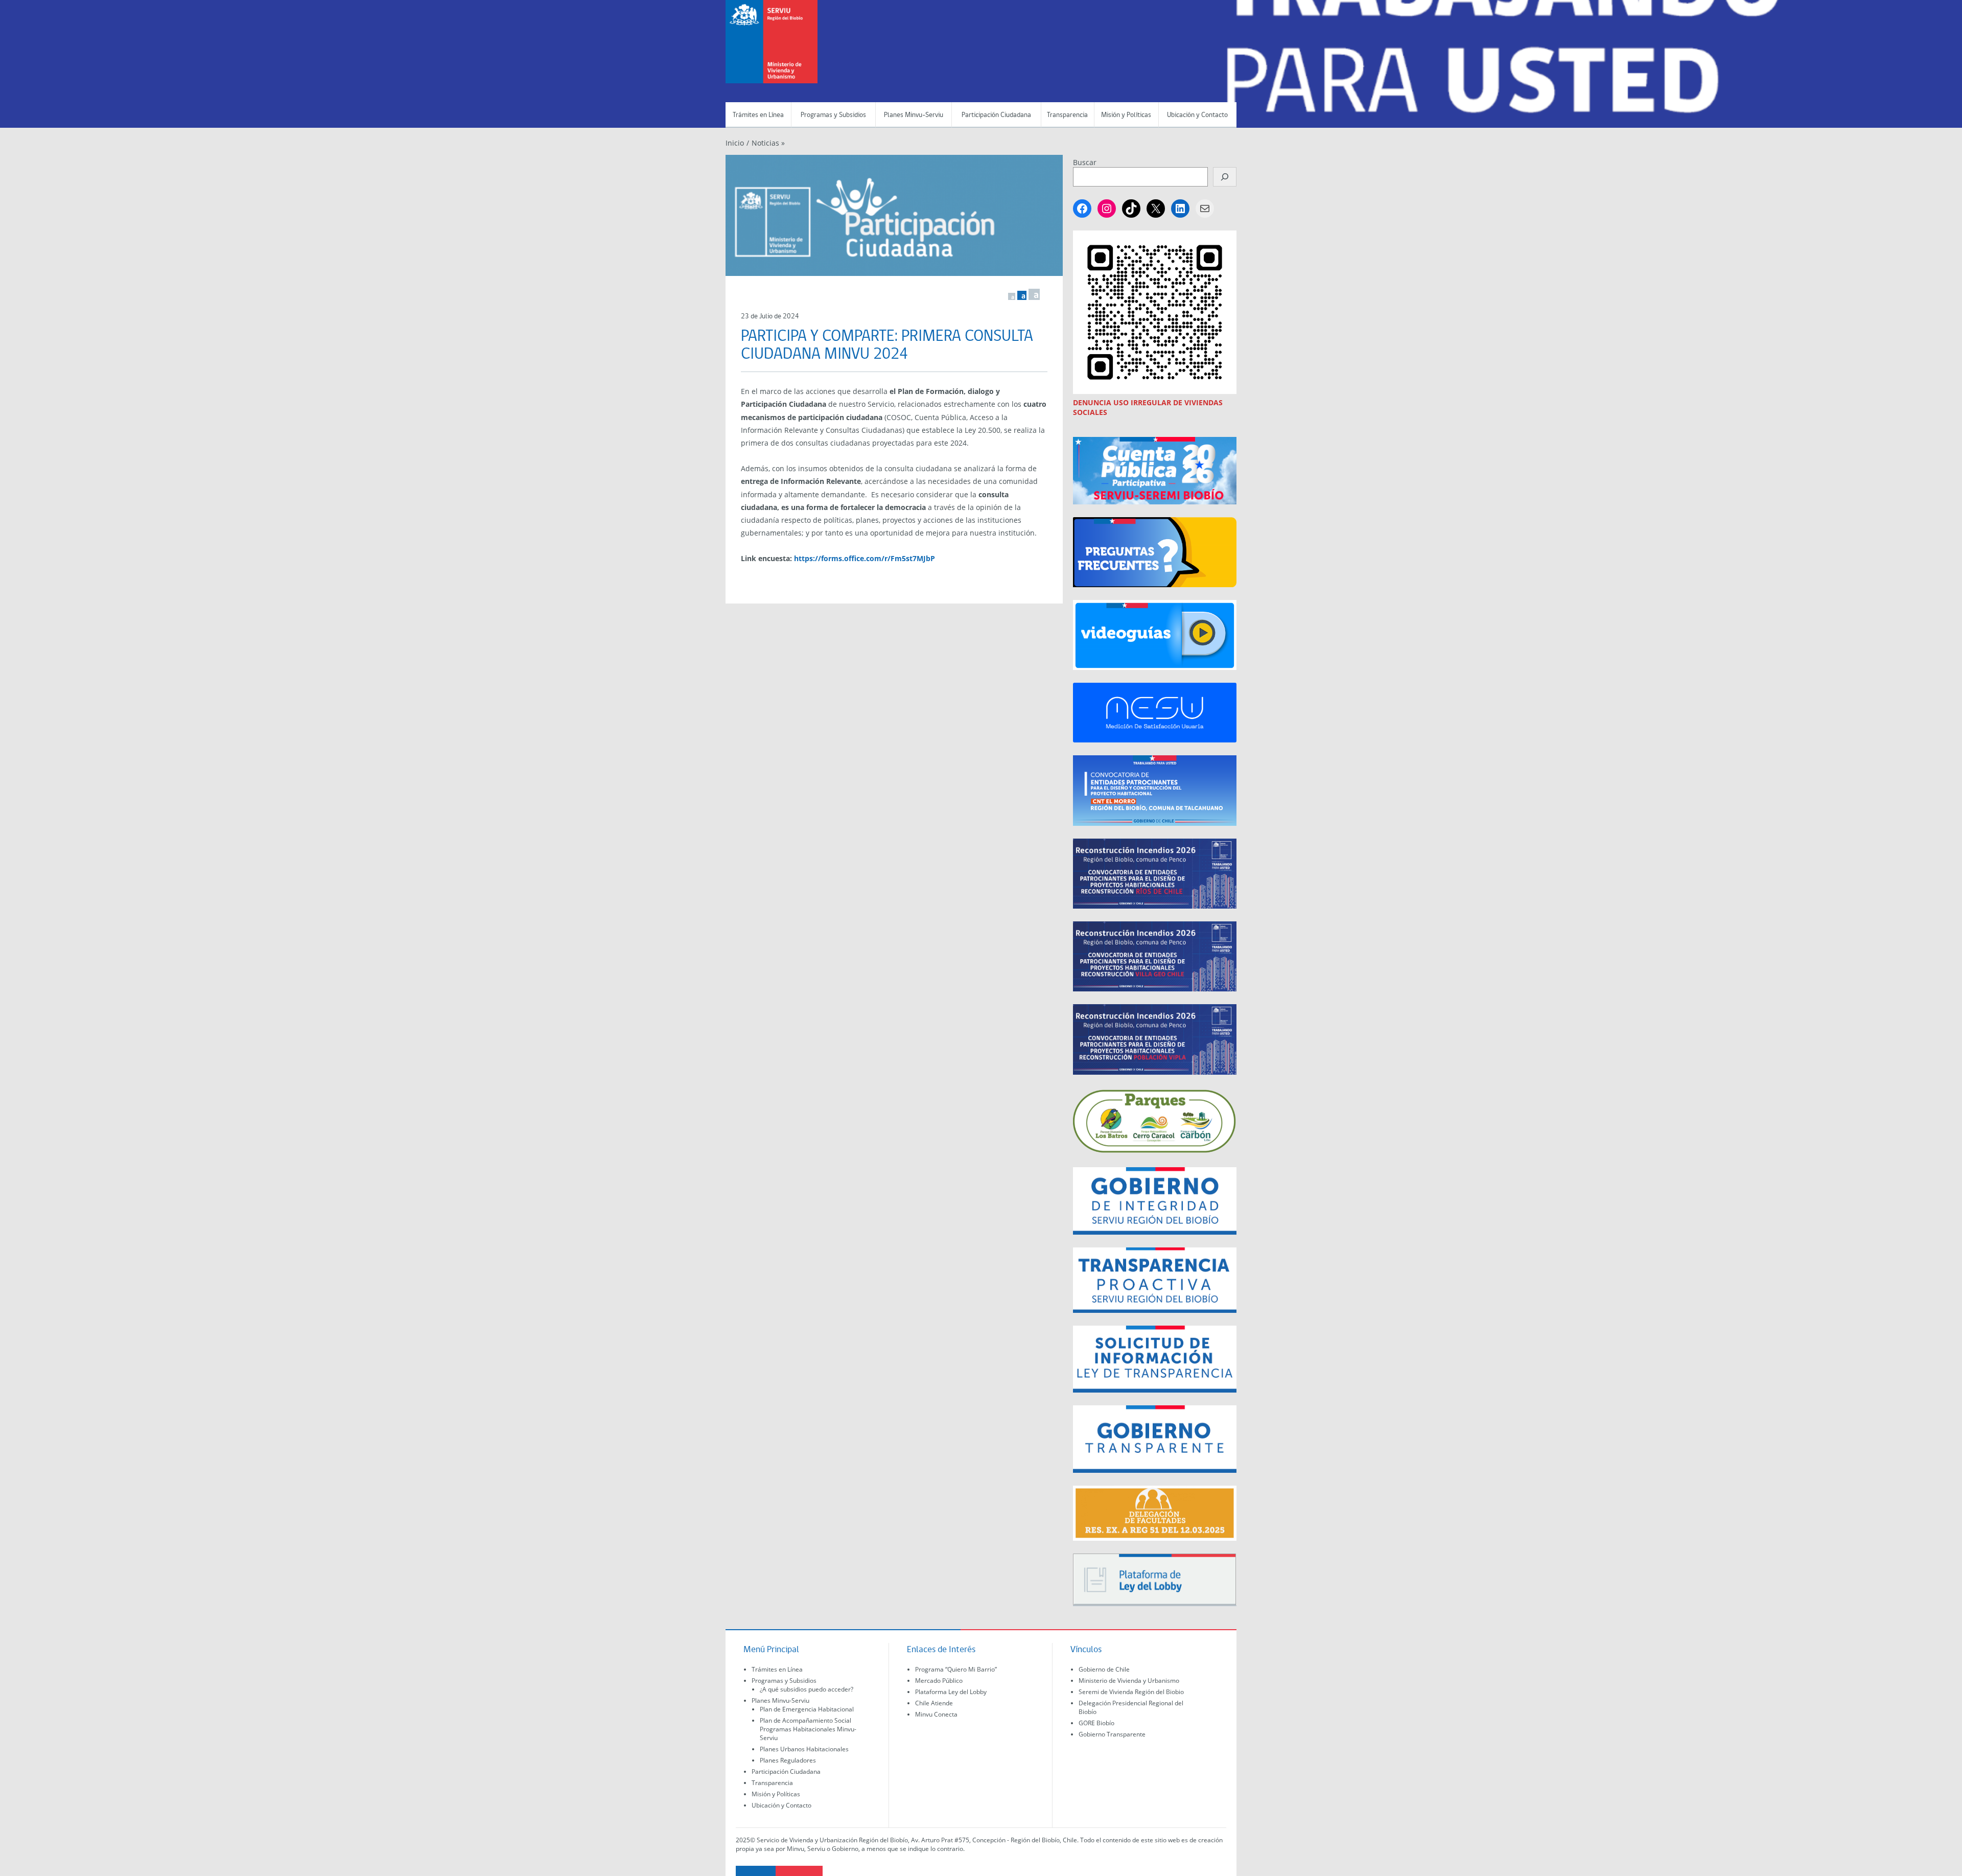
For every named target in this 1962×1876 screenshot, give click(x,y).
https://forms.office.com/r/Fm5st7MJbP (865, 558)
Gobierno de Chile (1104, 1669)
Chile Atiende (934, 1703)
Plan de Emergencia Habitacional (807, 1709)
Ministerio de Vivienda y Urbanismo (1129, 1681)
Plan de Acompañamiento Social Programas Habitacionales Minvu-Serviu (808, 1729)
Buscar (1085, 162)
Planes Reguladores (788, 1760)
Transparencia (1067, 115)
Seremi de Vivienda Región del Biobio (1131, 1692)
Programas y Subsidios (833, 115)
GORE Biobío (1096, 1723)
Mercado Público (939, 1681)
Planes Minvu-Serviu (914, 115)
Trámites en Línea (758, 115)
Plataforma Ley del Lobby (951, 1692)
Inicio (735, 143)
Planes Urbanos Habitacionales (804, 1749)
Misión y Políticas (1126, 115)
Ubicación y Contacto (1197, 115)
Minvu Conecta (936, 1714)
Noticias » (768, 143)
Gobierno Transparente (1112, 1734)
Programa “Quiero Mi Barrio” (956, 1669)
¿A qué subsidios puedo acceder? (807, 1689)
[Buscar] (1225, 177)
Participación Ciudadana (996, 115)
